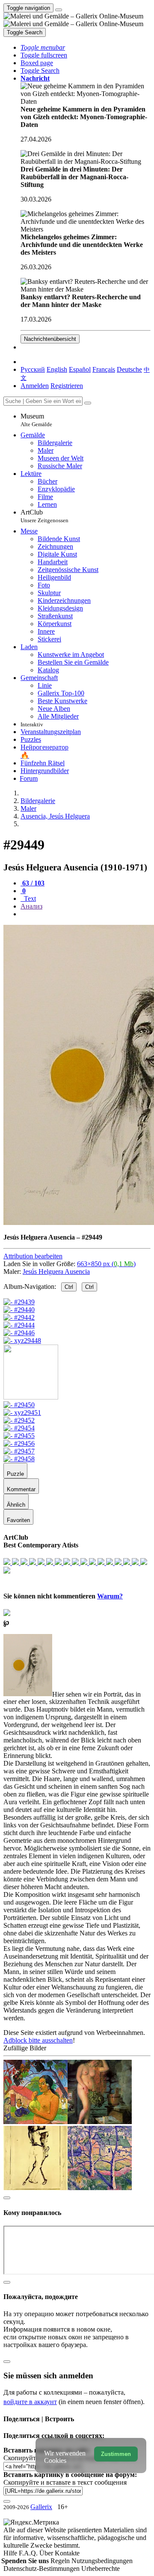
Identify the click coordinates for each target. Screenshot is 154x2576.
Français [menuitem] (104, 369)
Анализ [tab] (31, 906)
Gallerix (41, 2507)
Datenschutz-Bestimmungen (42, 2568)
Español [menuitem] (80, 369)
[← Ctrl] (22, 1341)
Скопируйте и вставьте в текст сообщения (65, 2482)
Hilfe (11, 2553)
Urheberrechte (101, 2568)
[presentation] (86, 914)
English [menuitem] (57, 369)
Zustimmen (116, 2454)
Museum (36, 420)
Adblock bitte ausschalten (38, 2040)
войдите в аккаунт (30, 2402)
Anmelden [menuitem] (35, 386)
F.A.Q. (29, 2553)
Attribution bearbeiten (33, 1256)
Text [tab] (29, 898)
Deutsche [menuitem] (129, 369)
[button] (43, 47)
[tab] (33, 883)
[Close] (88, 403)
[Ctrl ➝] (19, 1405)
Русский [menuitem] (33, 369)
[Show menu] (59, 10)
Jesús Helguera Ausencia (56, 1271)
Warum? (110, 1596)
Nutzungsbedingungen (102, 2561)
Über (47, 2553)
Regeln (61, 2561)
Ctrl (69, 1287)
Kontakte (67, 2553)
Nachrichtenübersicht (50, 339)
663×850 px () (106, 1264)
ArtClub (44, 516)
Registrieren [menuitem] (67, 386)
